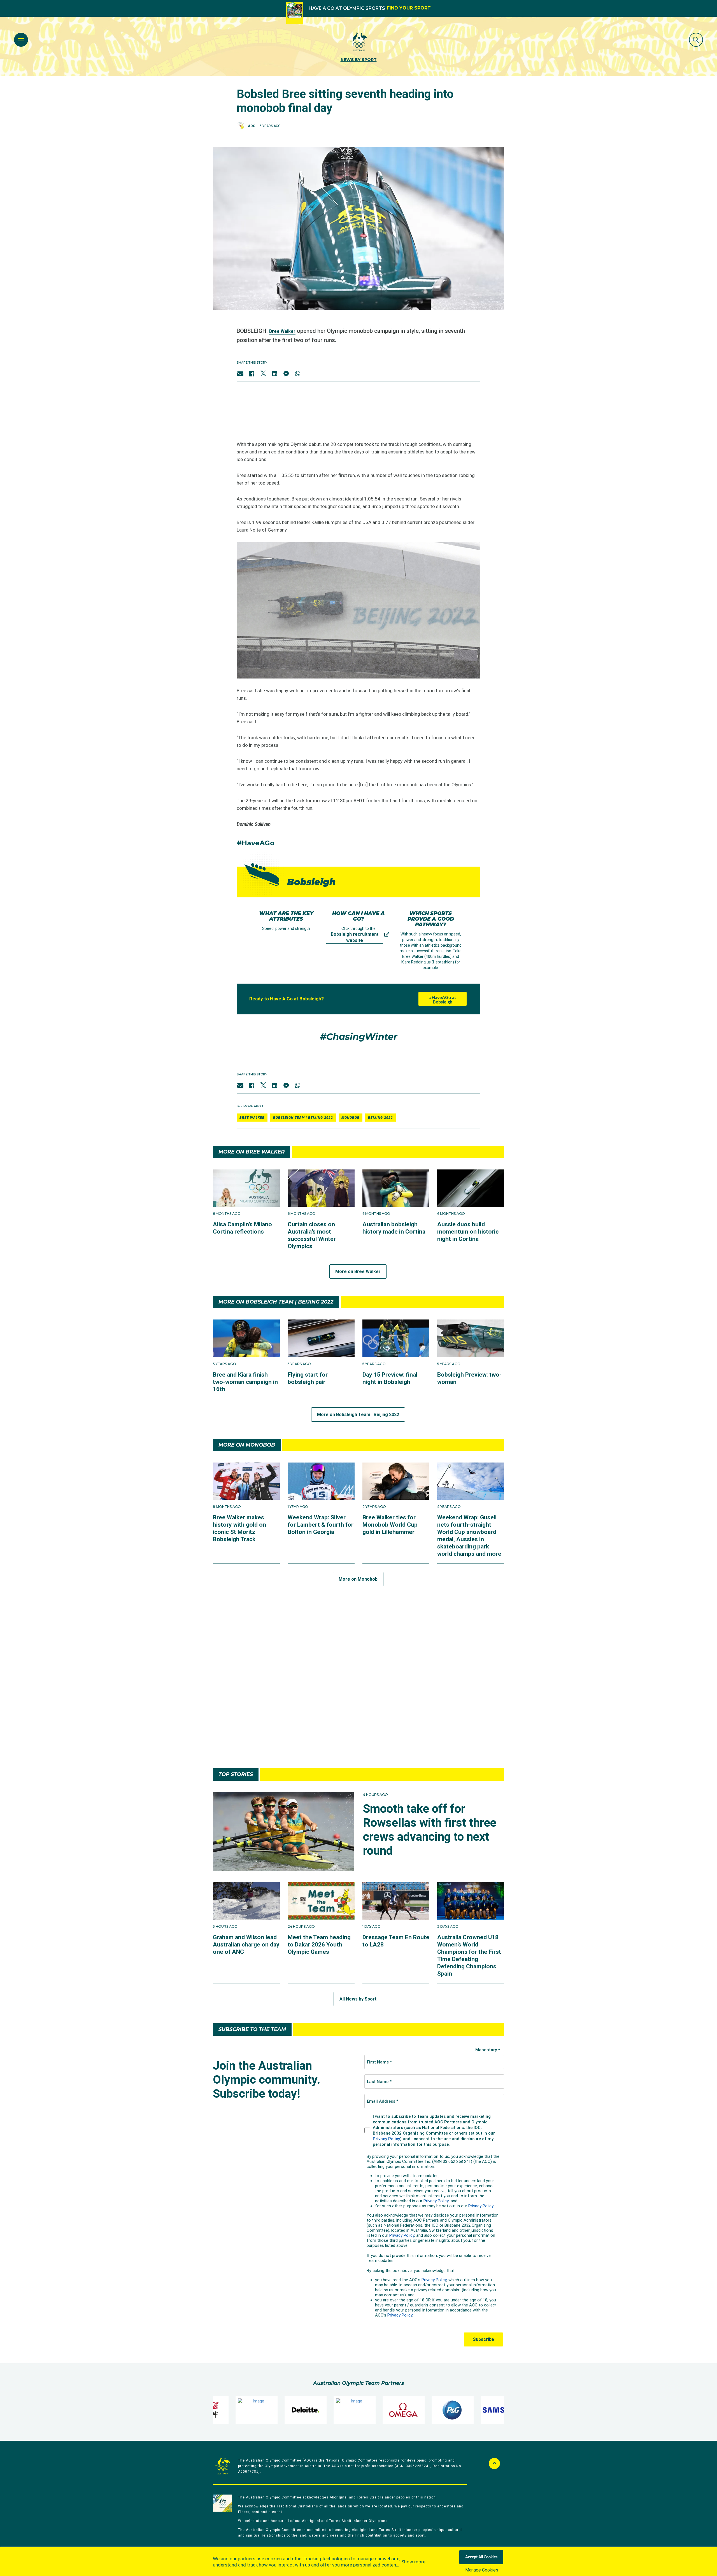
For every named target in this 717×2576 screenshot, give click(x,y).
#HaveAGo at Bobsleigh (443, 1000)
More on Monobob (358, 1579)
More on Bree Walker (358, 1271)
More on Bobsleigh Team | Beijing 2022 (358, 1415)
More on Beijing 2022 (358, 1744)
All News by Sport (358, 1999)
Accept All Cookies (481, 2557)
